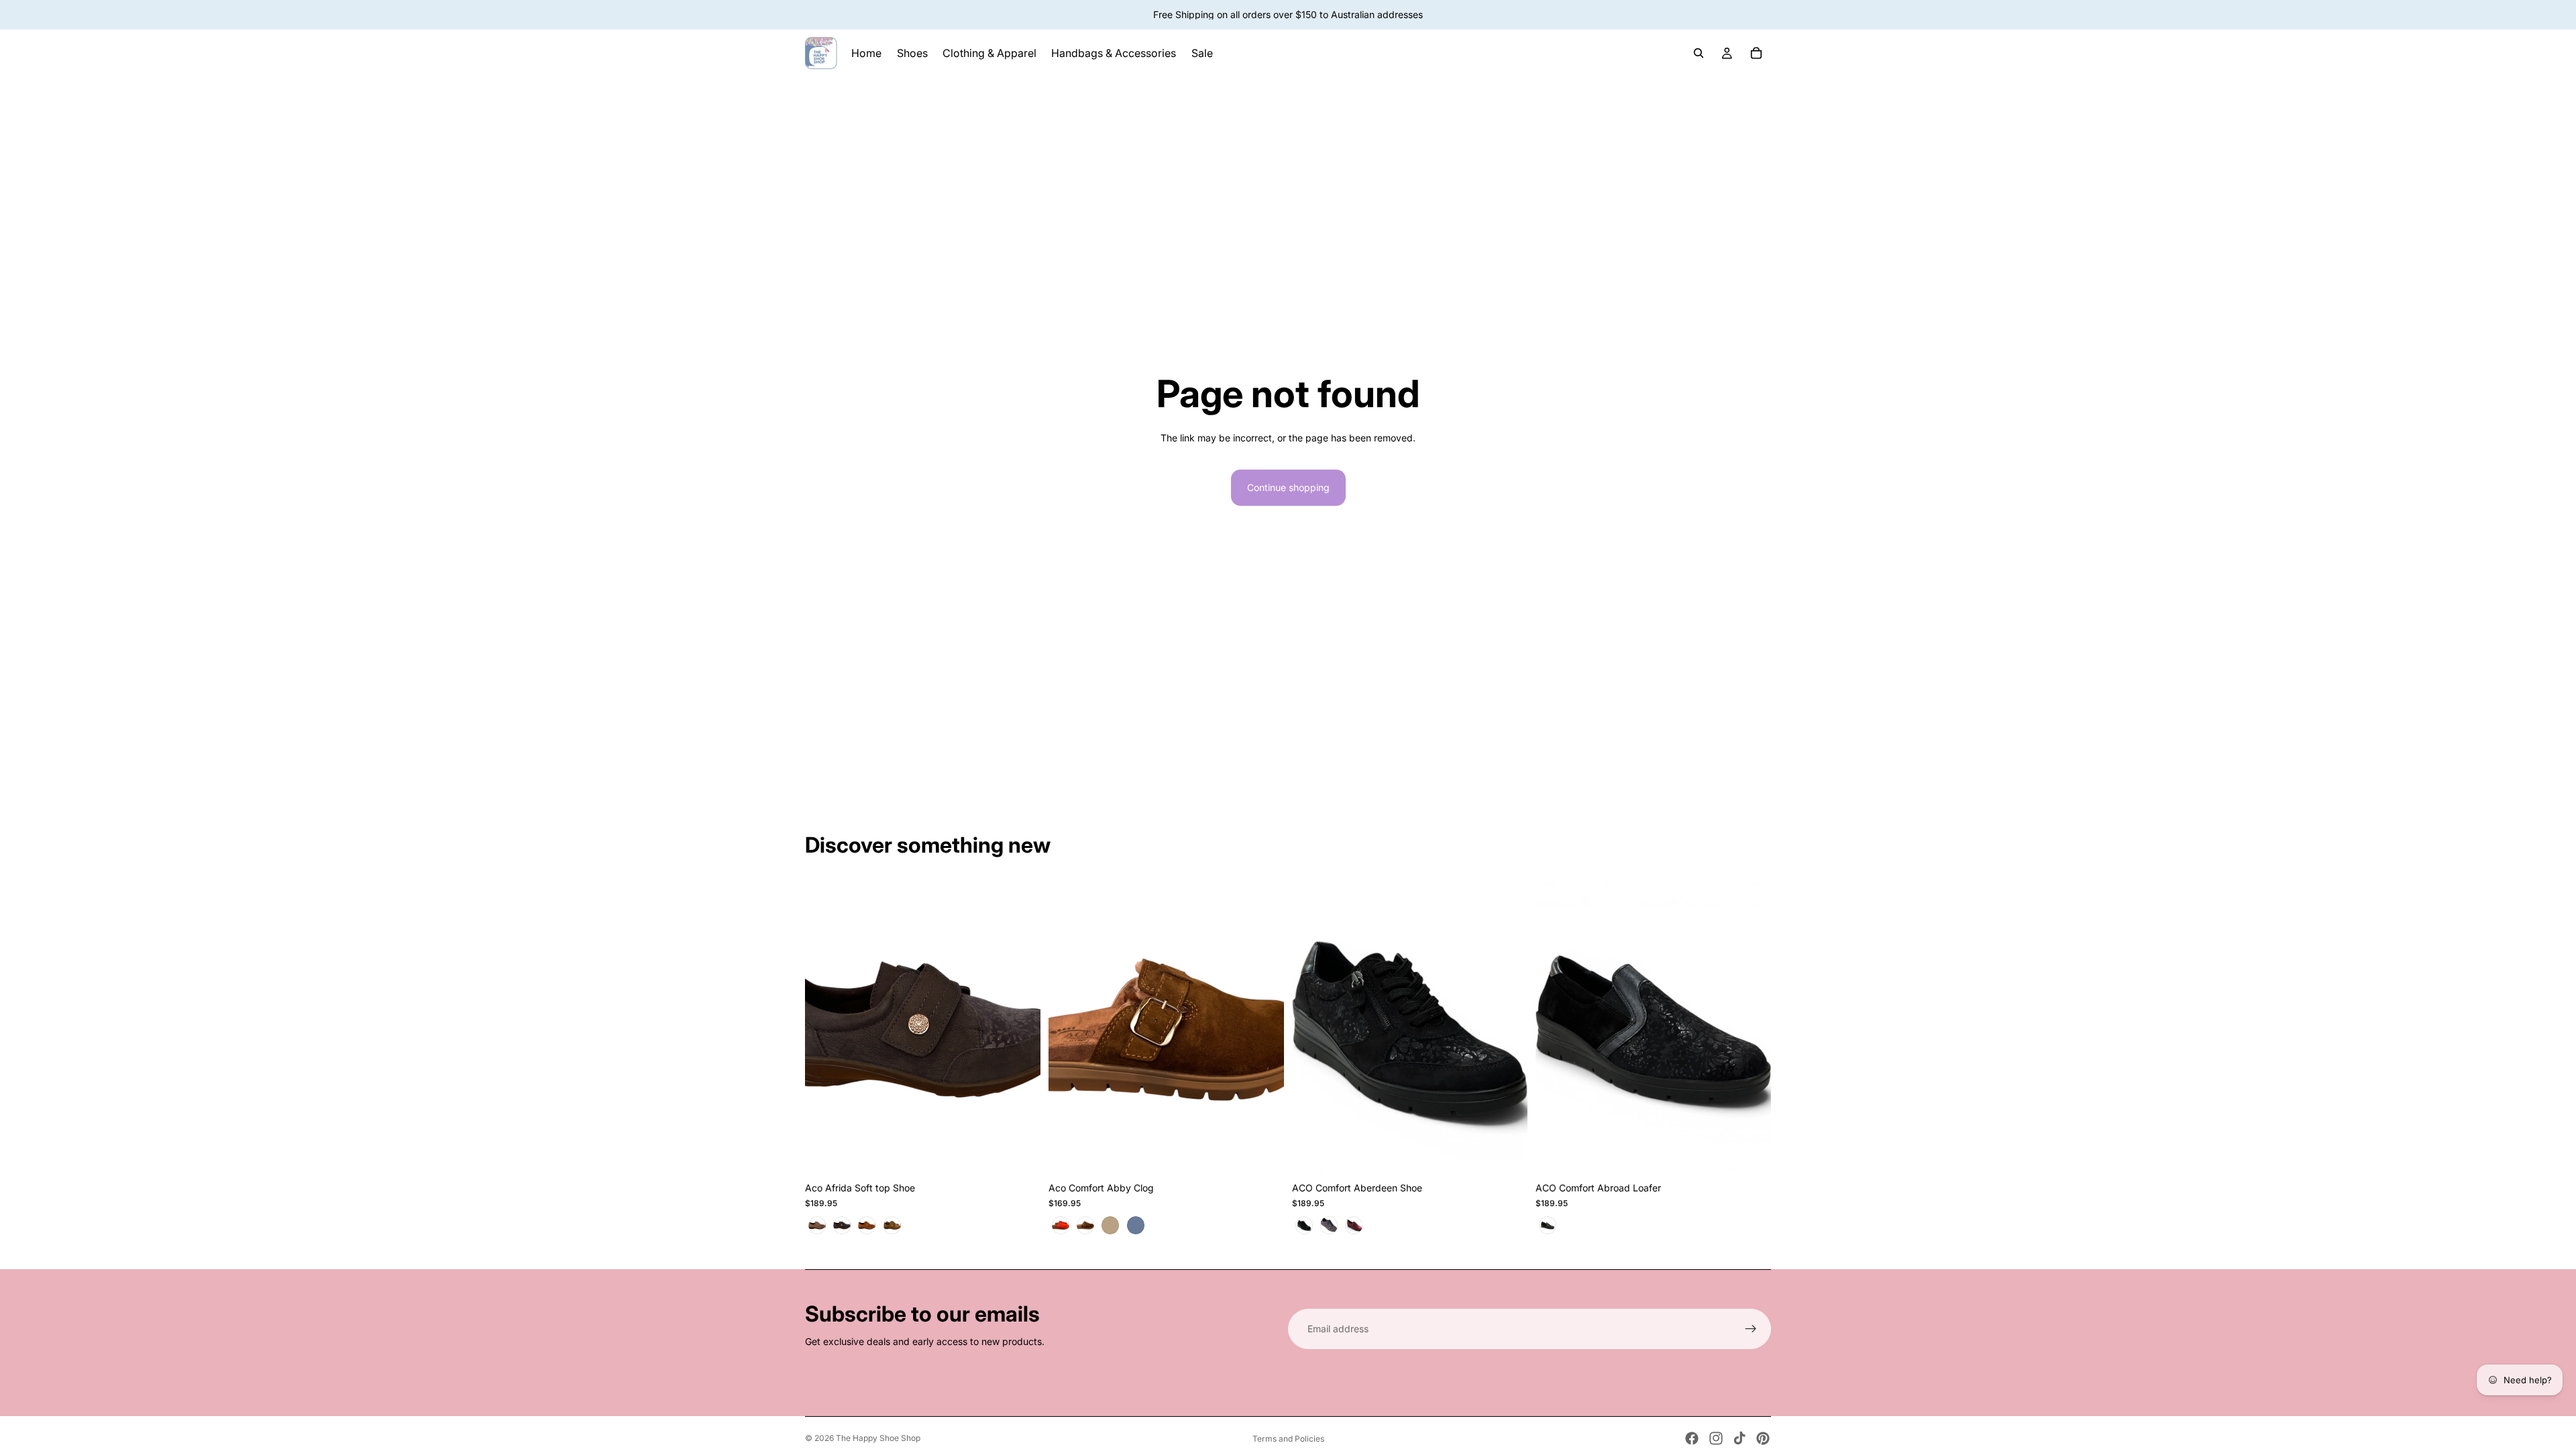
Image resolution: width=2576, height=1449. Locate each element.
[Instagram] (1716, 1438)
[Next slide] (1264, 1028)
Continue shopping (1288, 487)
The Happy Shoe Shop (878, 1438)
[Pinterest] (1763, 1438)
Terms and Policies (1288, 1439)
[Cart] (1756, 53)
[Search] (1699, 53)
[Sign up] (1751, 1329)
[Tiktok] (1739, 1438)
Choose (1031, 1154)
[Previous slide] (1069, 1028)
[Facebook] (1692, 1438)
